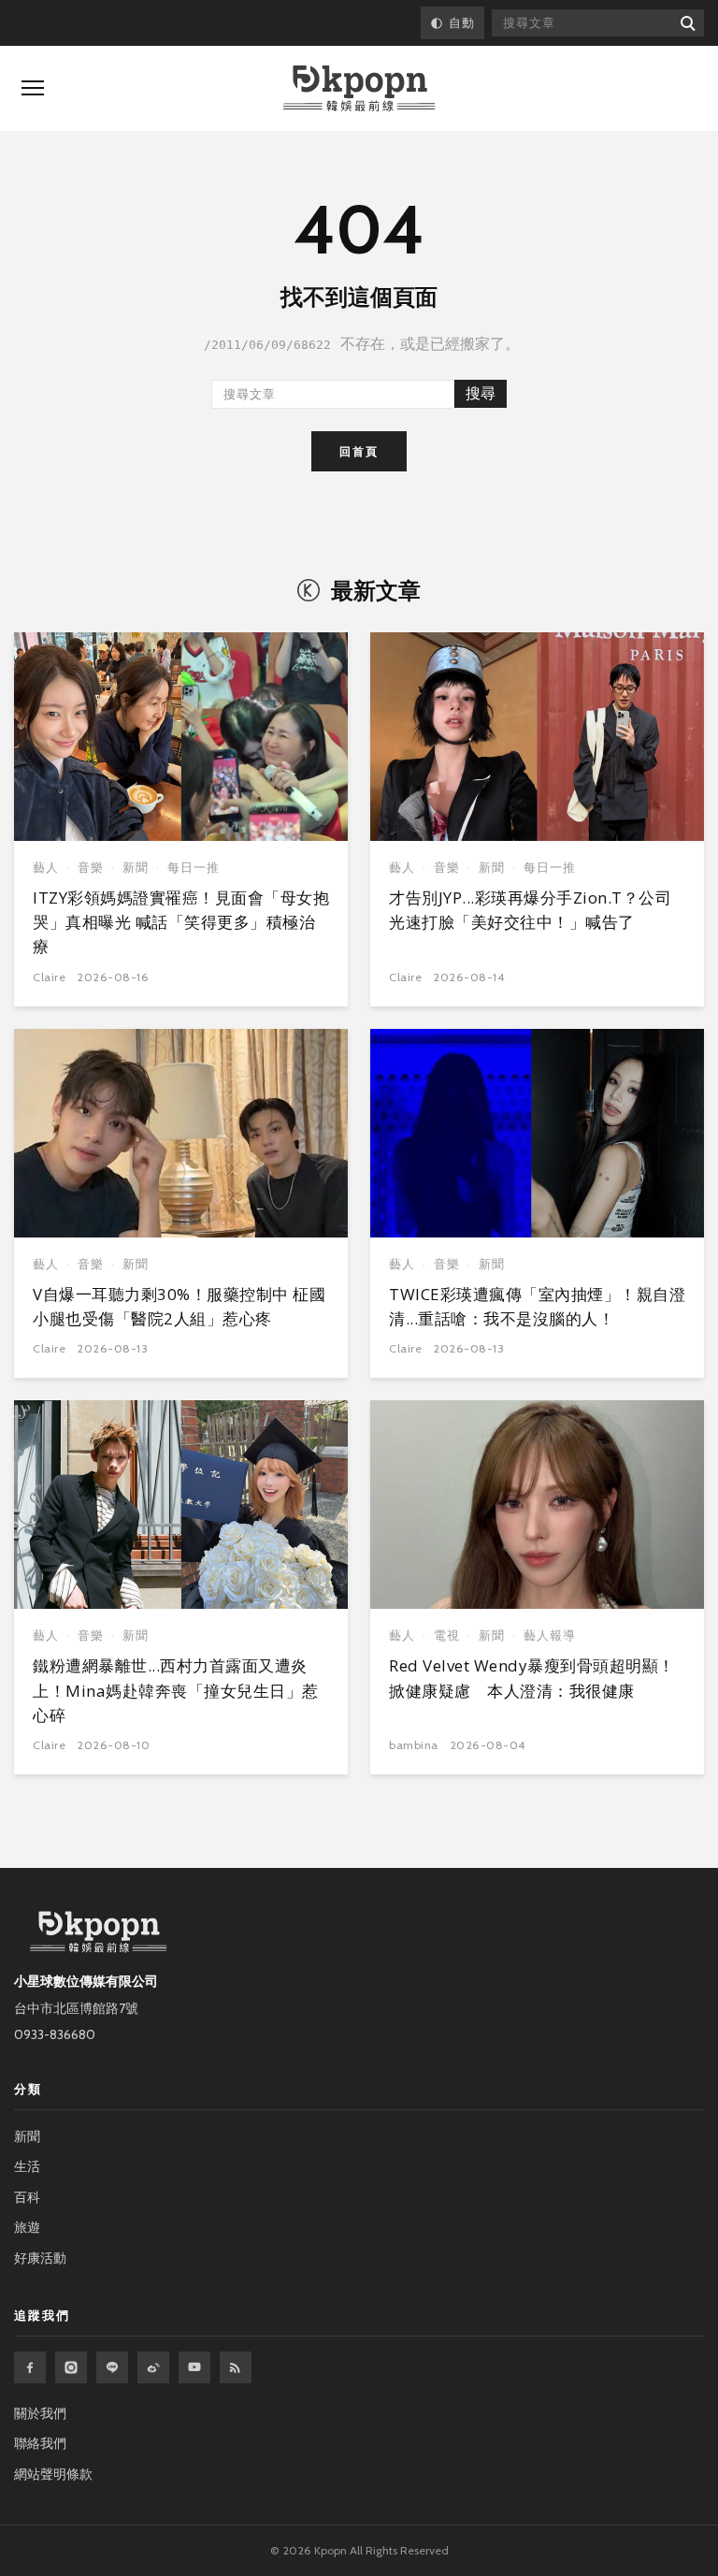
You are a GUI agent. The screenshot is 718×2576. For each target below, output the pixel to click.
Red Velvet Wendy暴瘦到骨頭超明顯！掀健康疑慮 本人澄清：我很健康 (532, 1678)
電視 (447, 1635)
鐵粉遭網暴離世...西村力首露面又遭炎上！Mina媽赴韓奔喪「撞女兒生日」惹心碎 (176, 1690)
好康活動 (40, 2258)
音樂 (91, 868)
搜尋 (481, 393)
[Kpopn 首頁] (359, 88)
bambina (414, 1745)
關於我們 (40, 2413)
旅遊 (27, 2227)
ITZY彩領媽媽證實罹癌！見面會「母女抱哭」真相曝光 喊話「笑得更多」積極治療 (181, 922)
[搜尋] (687, 23)
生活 (27, 2166)
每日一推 (194, 868)
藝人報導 (550, 1635)
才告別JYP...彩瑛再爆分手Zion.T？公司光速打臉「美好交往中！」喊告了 (530, 910)
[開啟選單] (33, 88)
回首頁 (359, 451)
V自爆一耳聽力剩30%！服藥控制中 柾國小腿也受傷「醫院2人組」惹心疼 (179, 1306)
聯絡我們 (40, 2443)
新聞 (136, 868)
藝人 (46, 868)
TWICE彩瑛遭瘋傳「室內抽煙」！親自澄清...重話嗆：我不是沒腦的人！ (537, 1306)
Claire (49, 977)
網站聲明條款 (53, 2474)
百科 (27, 2197)
